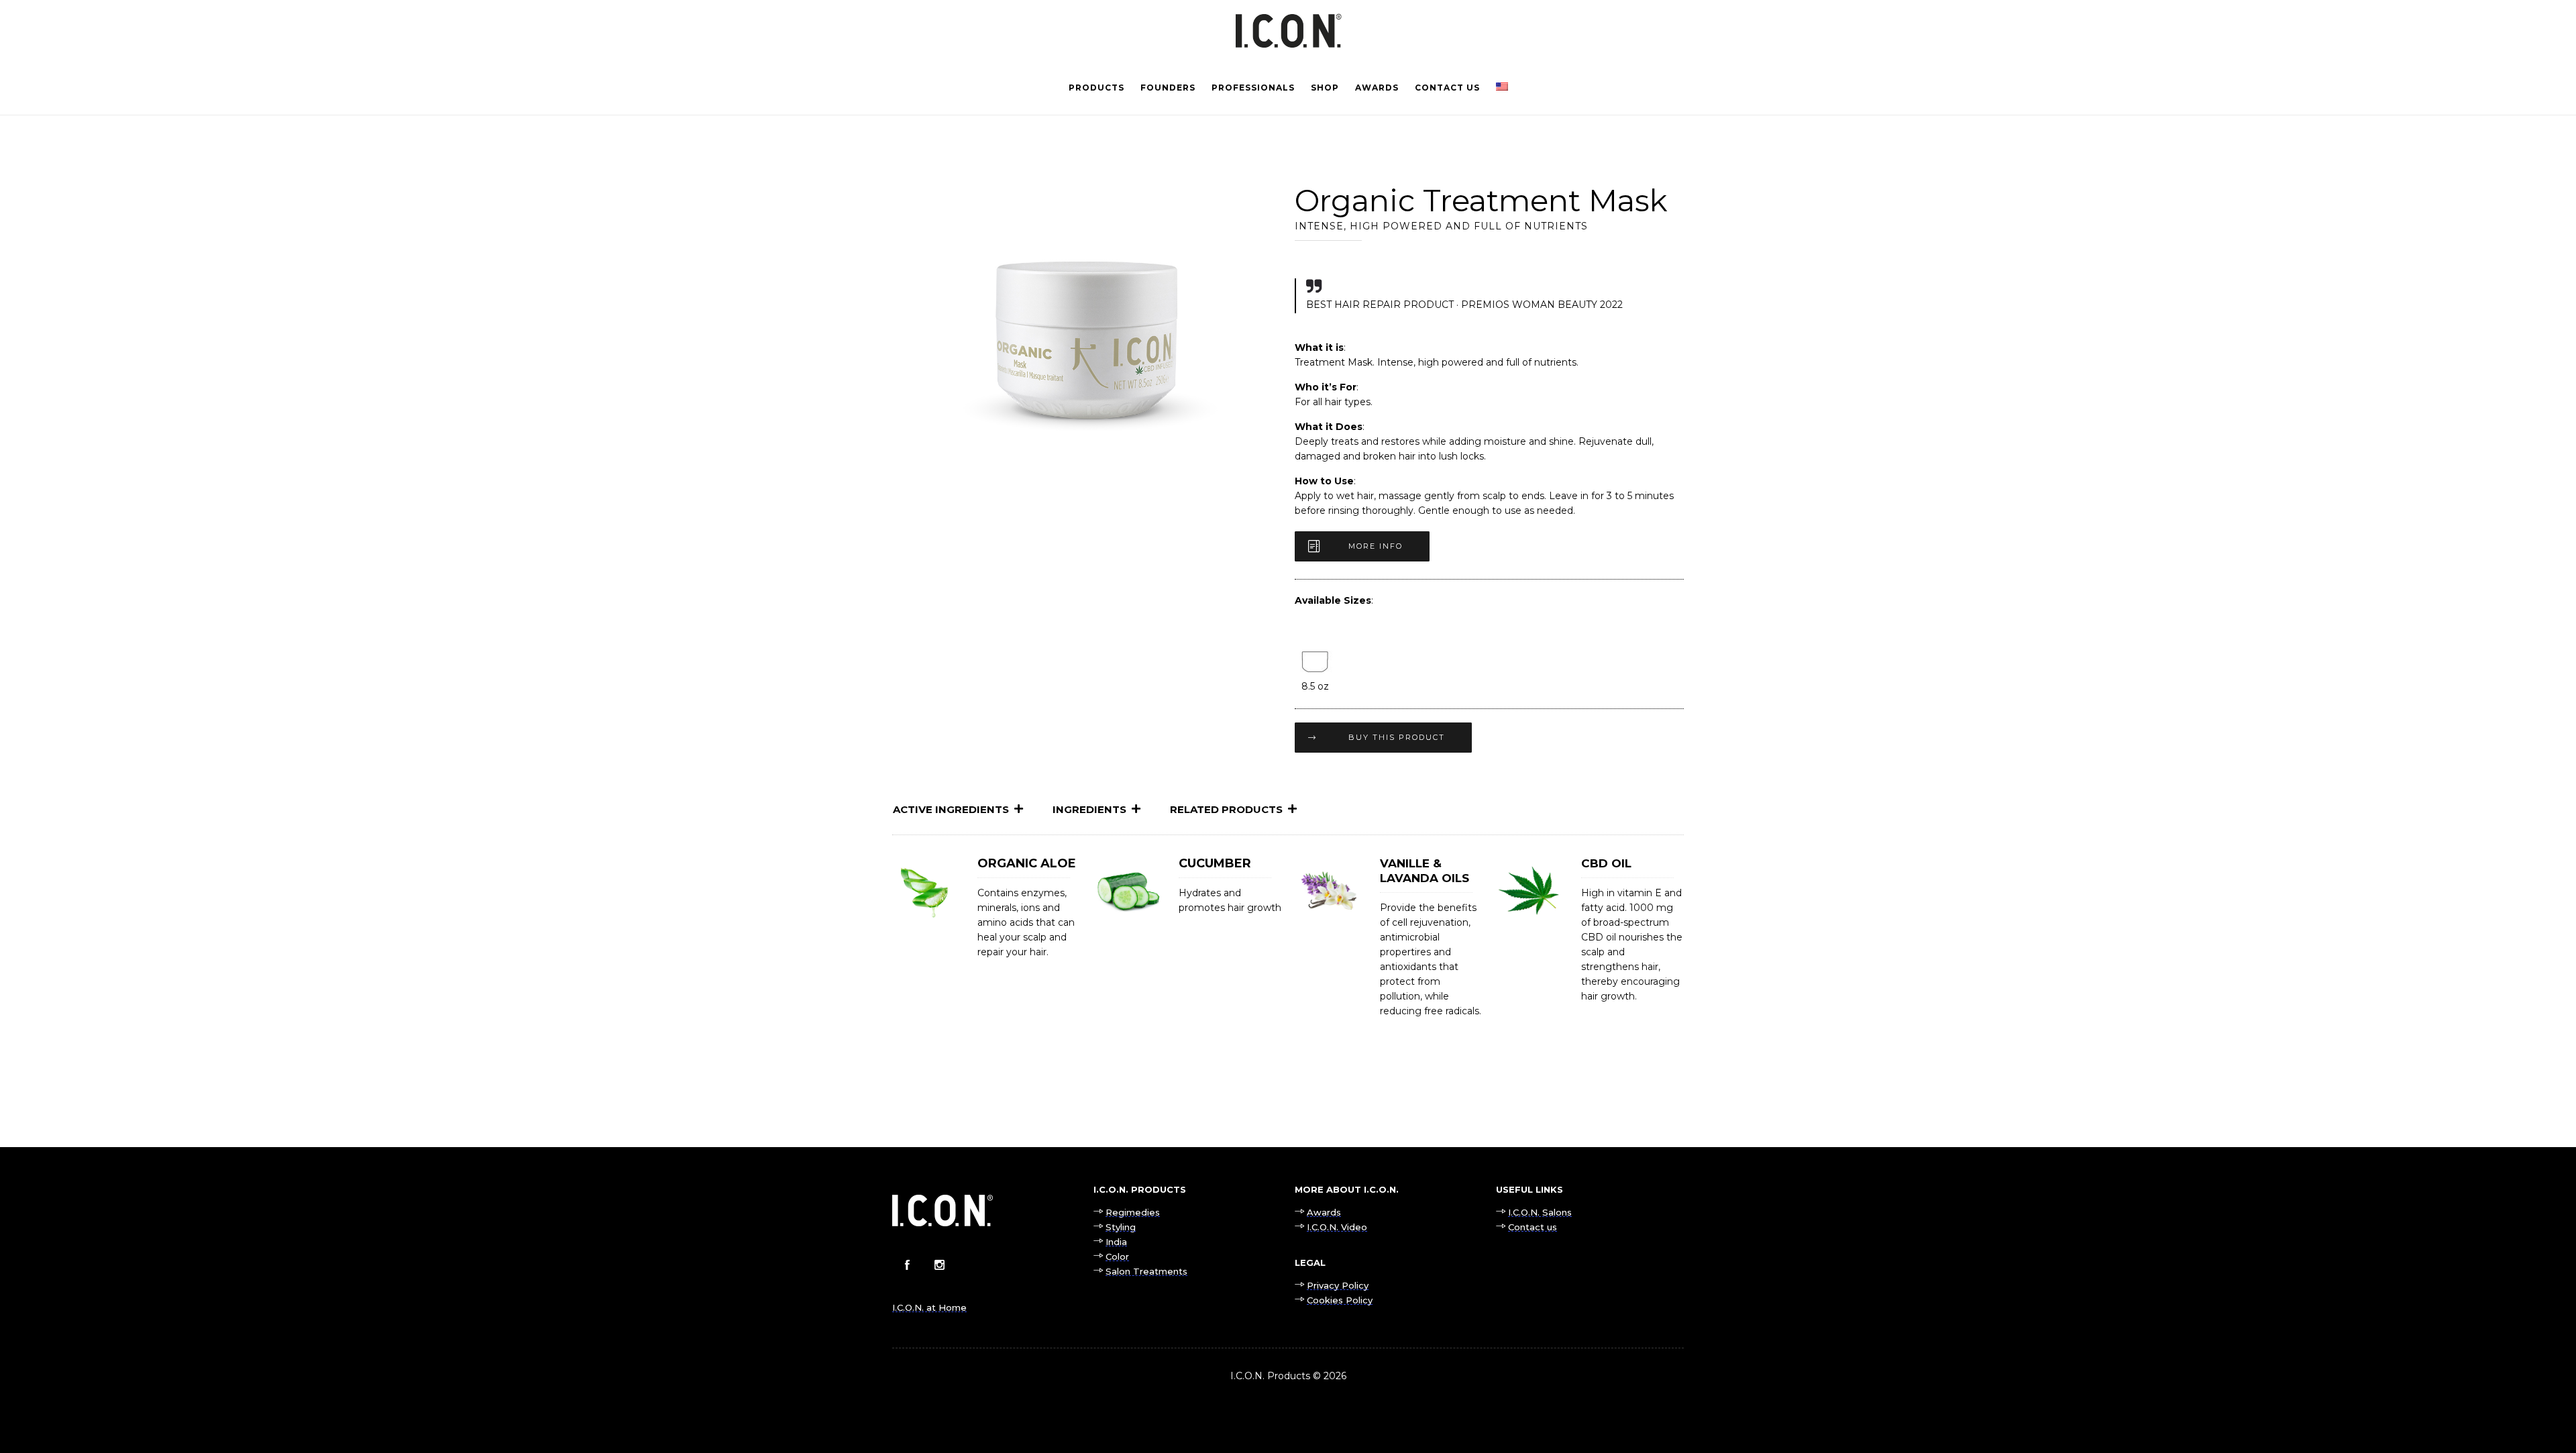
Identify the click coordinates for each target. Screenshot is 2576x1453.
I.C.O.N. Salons (1540, 1212)
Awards (1377, 88)
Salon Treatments (1146, 1271)
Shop (1325, 88)
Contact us (1447, 88)
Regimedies (1133, 1212)
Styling (1121, 1227)
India (1116, 1242)
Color (1117, 1256)
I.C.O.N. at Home (929, 1307)
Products (1096, 88)
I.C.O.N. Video (1337, 1227)
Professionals (1253, 88)
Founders (1168, 88)
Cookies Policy (1340, 1300)
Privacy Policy (1338, 1285)
